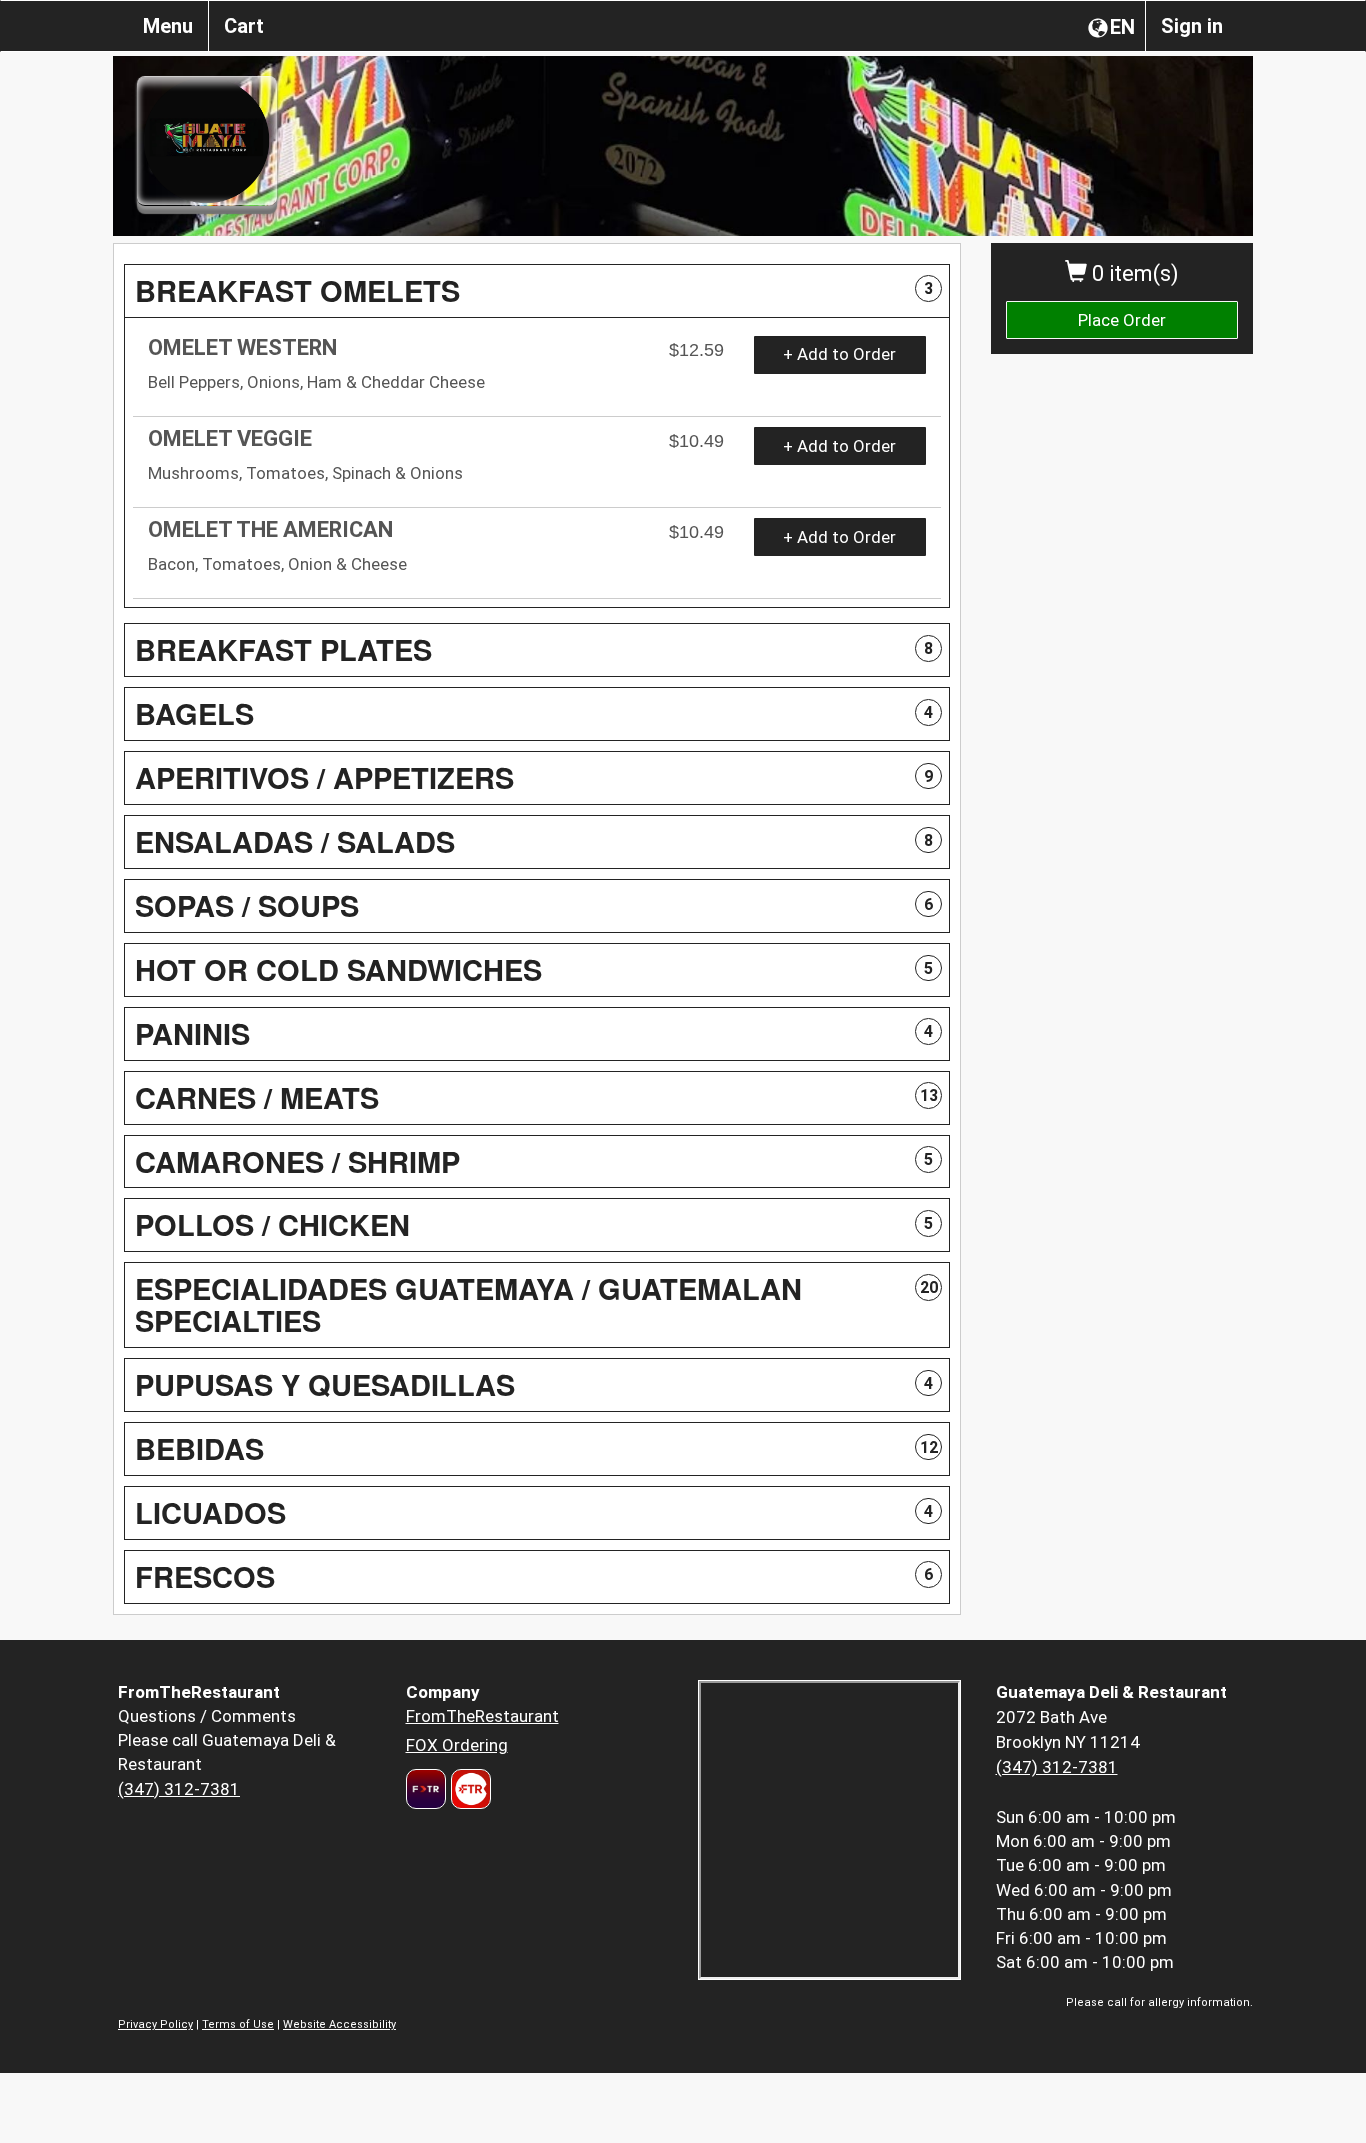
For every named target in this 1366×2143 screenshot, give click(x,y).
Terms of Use (238, 2024)
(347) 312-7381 (179, 1789)
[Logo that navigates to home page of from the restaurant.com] (426, 1789)
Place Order (1122, 320)
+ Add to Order (839, 354)
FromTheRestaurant (482, 1716)
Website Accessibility (339, 2024)
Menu (168, 26)
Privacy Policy (155, 2024)
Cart (244, 26)
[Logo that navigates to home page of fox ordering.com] (468, 1789)
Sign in (1192, 26)
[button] (537, 291)
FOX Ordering (457, 1745)
